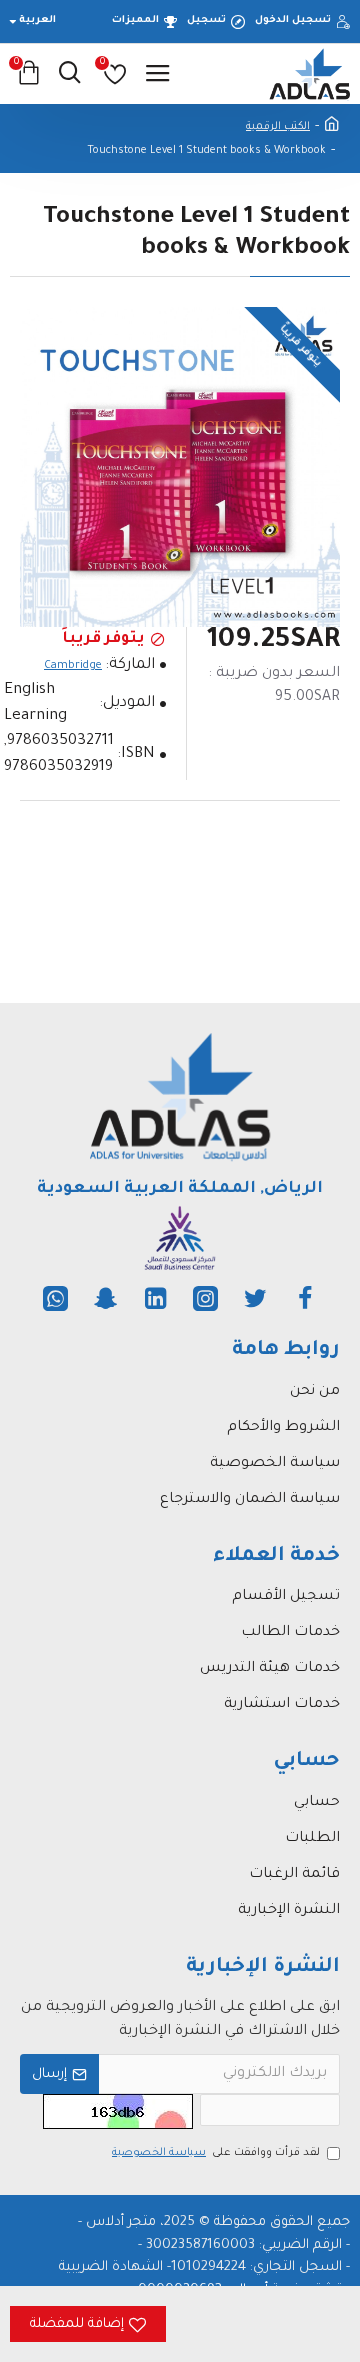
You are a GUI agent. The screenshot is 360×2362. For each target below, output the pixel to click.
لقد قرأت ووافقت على (216, 2153)
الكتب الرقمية (278, 127)
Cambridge (73, 666)
